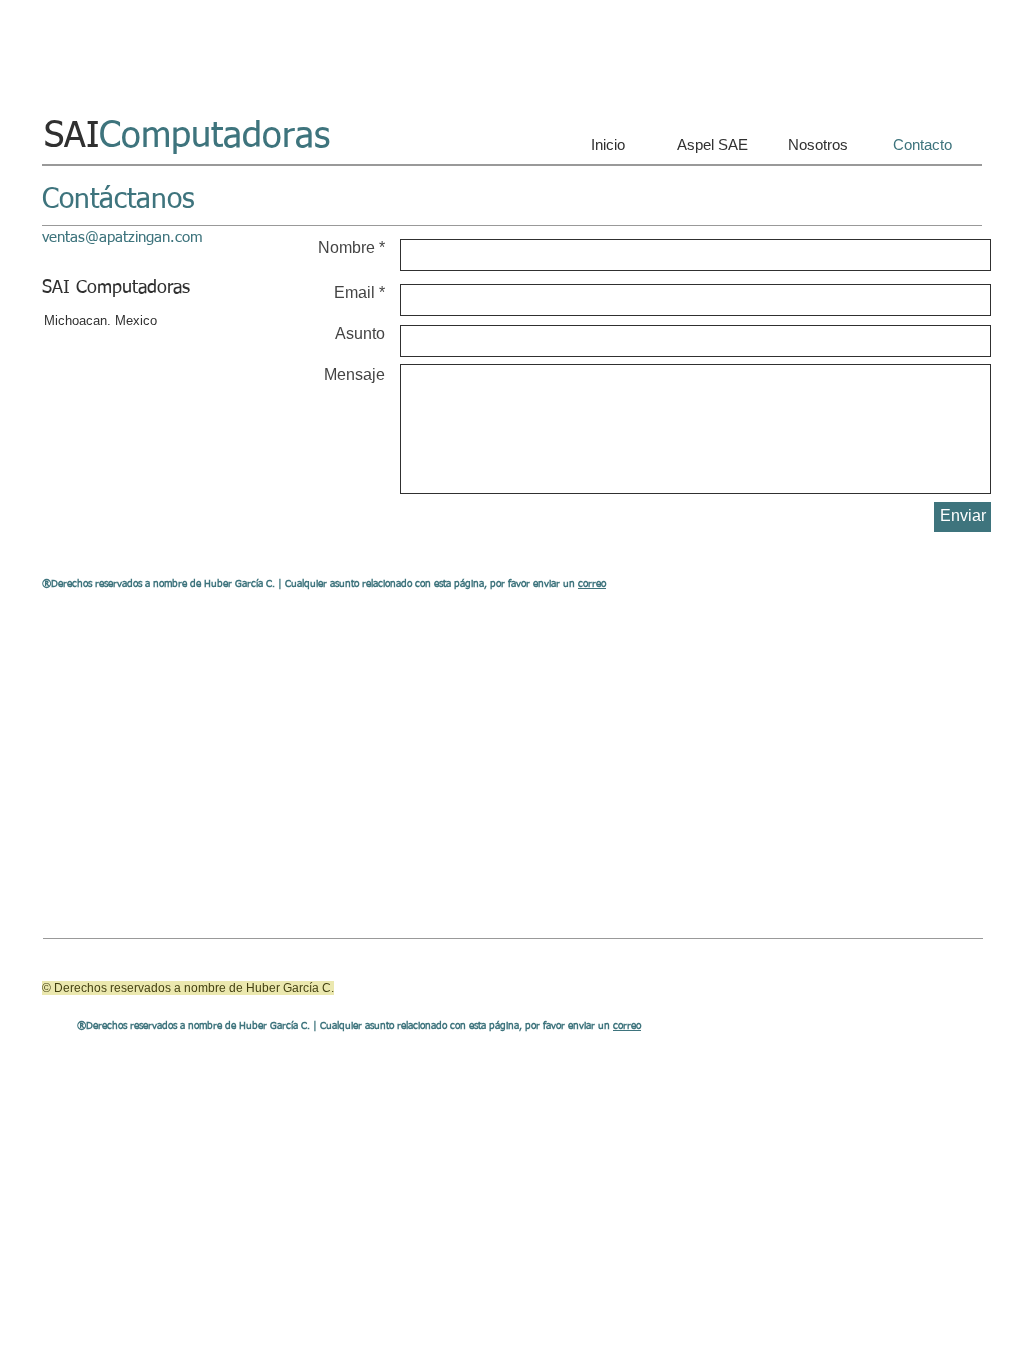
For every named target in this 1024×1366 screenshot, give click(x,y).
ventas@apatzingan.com (122, 237)
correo (592, 584)
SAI (187, 137)
